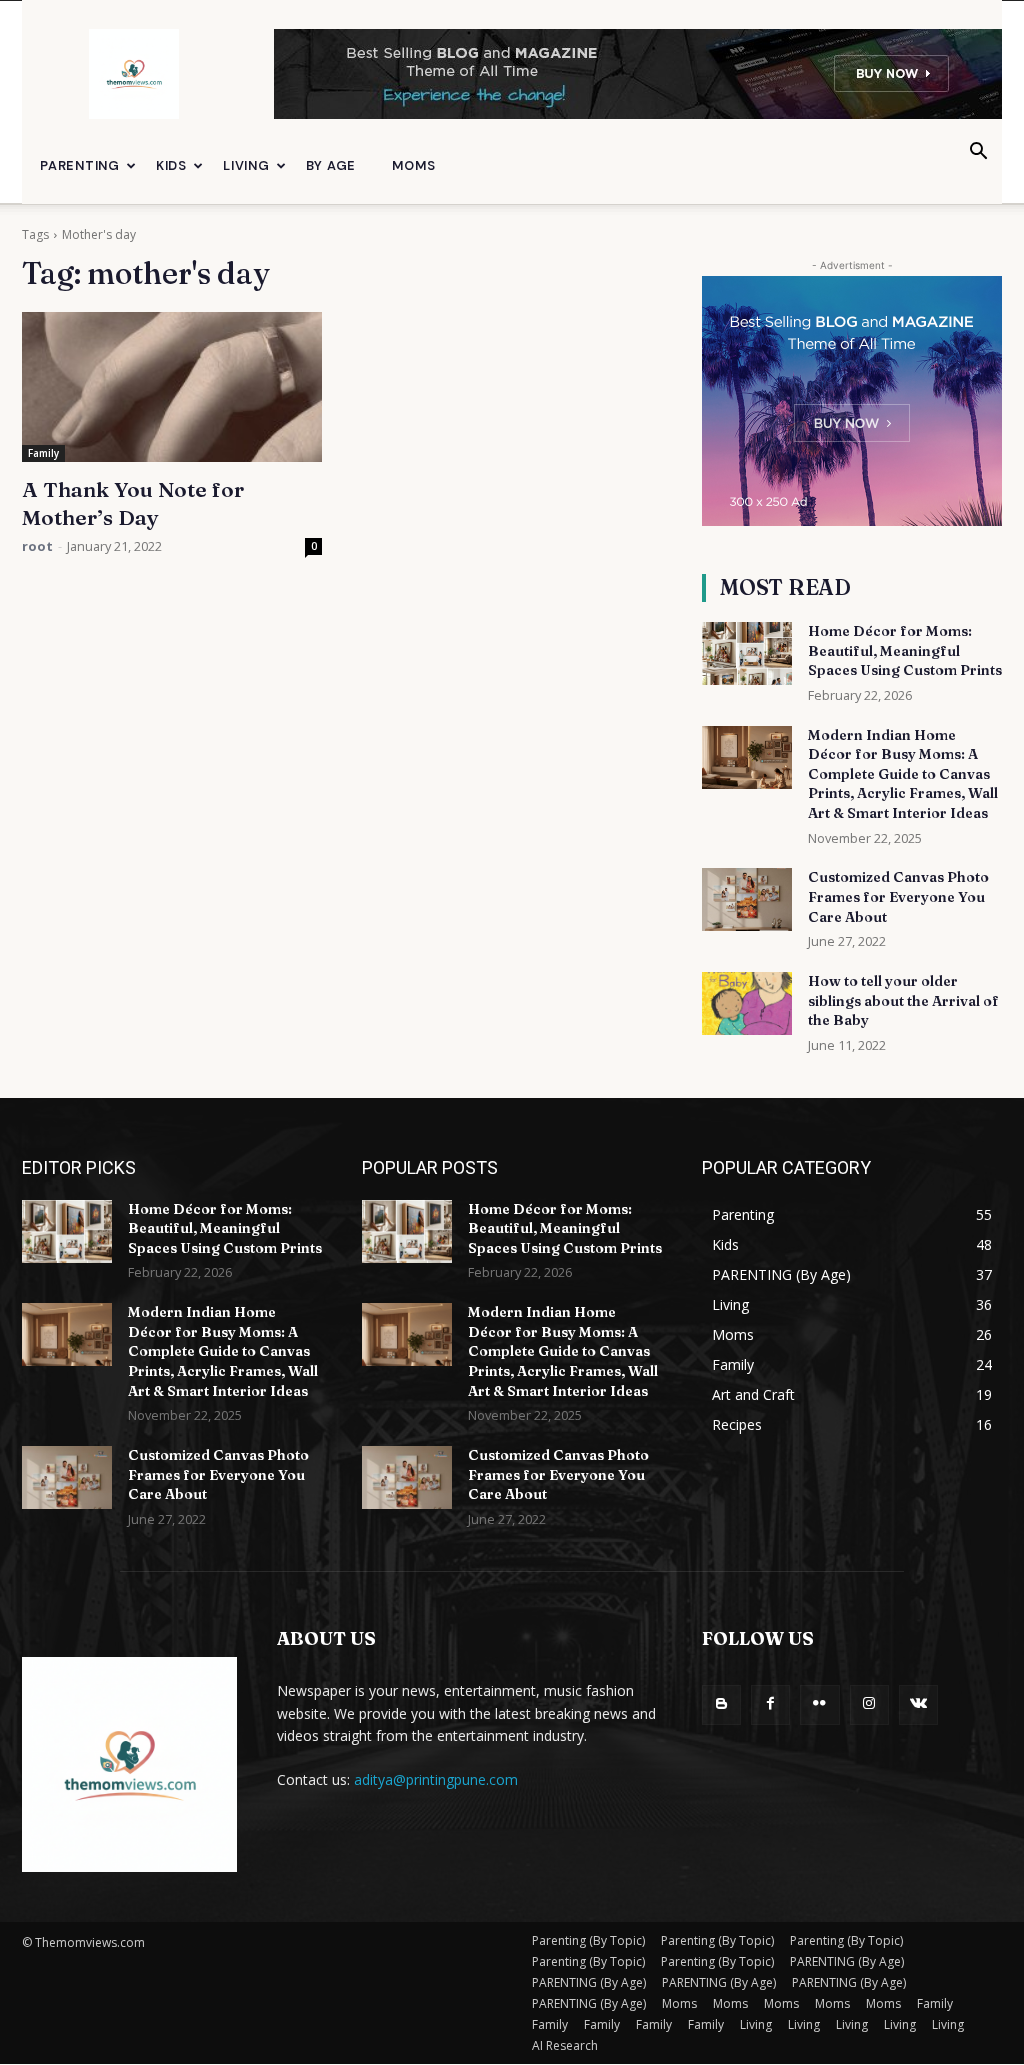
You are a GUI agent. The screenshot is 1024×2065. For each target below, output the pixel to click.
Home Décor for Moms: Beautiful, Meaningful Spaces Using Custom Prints (905, 650)
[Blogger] (721, 1704)
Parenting (80, 165)
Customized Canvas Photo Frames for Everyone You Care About (898, 896)
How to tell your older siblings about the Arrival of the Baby (903, 1000)
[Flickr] (819, 1704)
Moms (413, 165)
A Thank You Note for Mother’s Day (133, 503)
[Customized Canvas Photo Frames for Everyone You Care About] (747, 899)
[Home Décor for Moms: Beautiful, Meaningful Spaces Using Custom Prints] (747, 653)
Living (246, 165)
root (37, 546)
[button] (978, 153)
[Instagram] (869, 1704)
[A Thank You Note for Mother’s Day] (172, 387)
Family (43, 453)
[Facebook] (770, 1704)
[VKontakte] (918, 1704)
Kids (171, 165)
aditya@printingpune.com (436, 1779)
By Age (331, 165)
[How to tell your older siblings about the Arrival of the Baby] (747, 1003)
